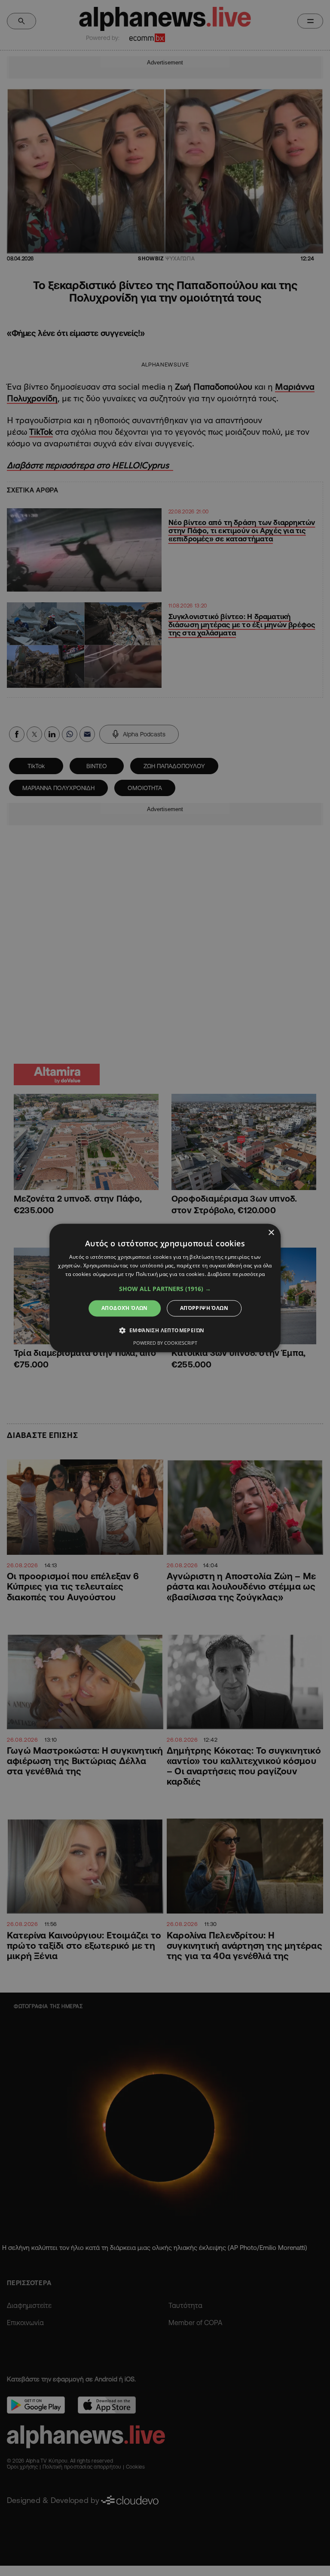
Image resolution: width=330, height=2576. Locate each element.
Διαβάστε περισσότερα (236, 1274)
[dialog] (165, 1288)
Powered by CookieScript (165, 1343)
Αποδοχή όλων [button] (125, 1308)
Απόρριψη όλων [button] (204, 1308)
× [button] (271, 1233)
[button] (165, 1289)
